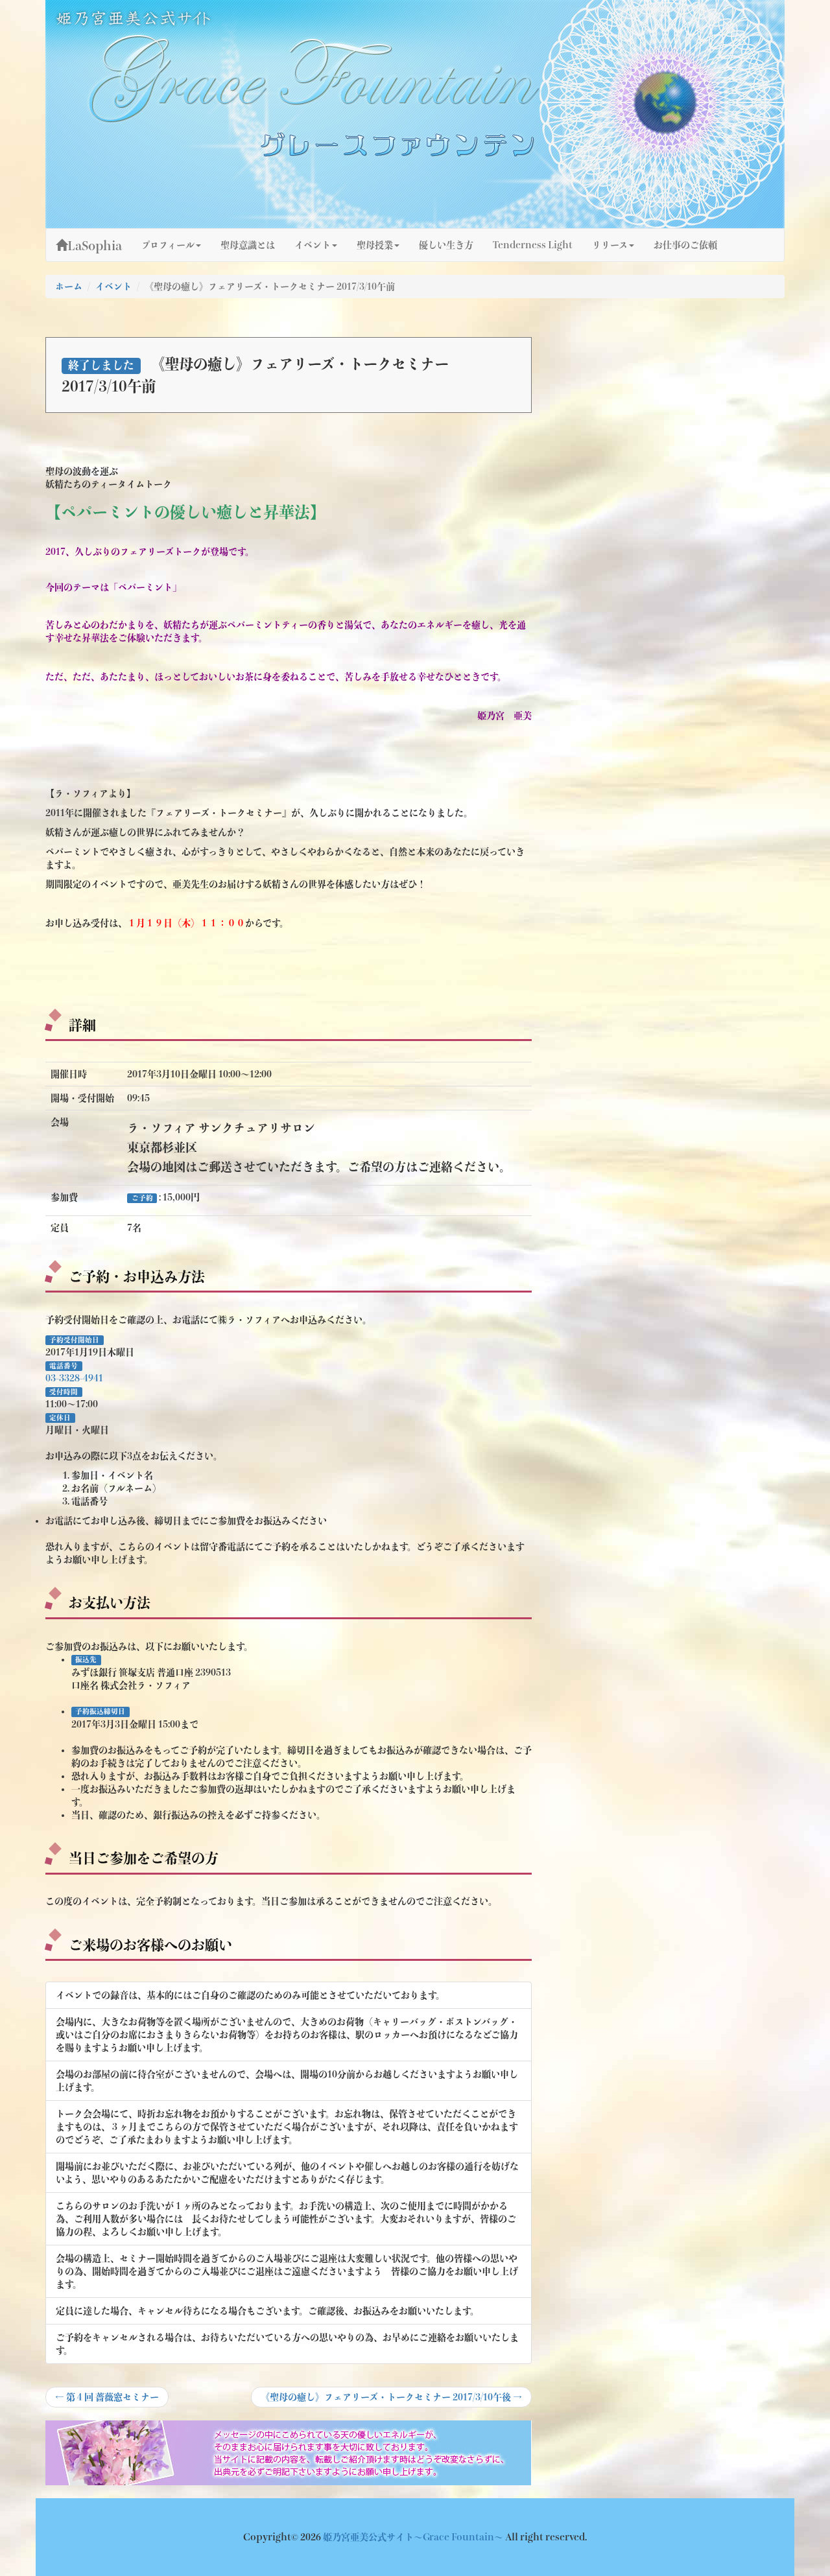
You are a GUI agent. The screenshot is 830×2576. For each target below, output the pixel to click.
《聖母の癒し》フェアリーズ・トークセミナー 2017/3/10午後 (391, 2400)
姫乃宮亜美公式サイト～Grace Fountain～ (414, 2537)
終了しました (101, 365)
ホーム (69, 287)
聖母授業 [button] (375, 245)
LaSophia (95, 246)
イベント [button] (313, 245)
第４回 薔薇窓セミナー (107, 2400)
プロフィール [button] (168, 245)
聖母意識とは (248, 245)
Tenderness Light (533, 245)
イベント (113, 287)
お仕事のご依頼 (685, 245)
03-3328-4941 (74, 1378)
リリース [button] (610, 245)
